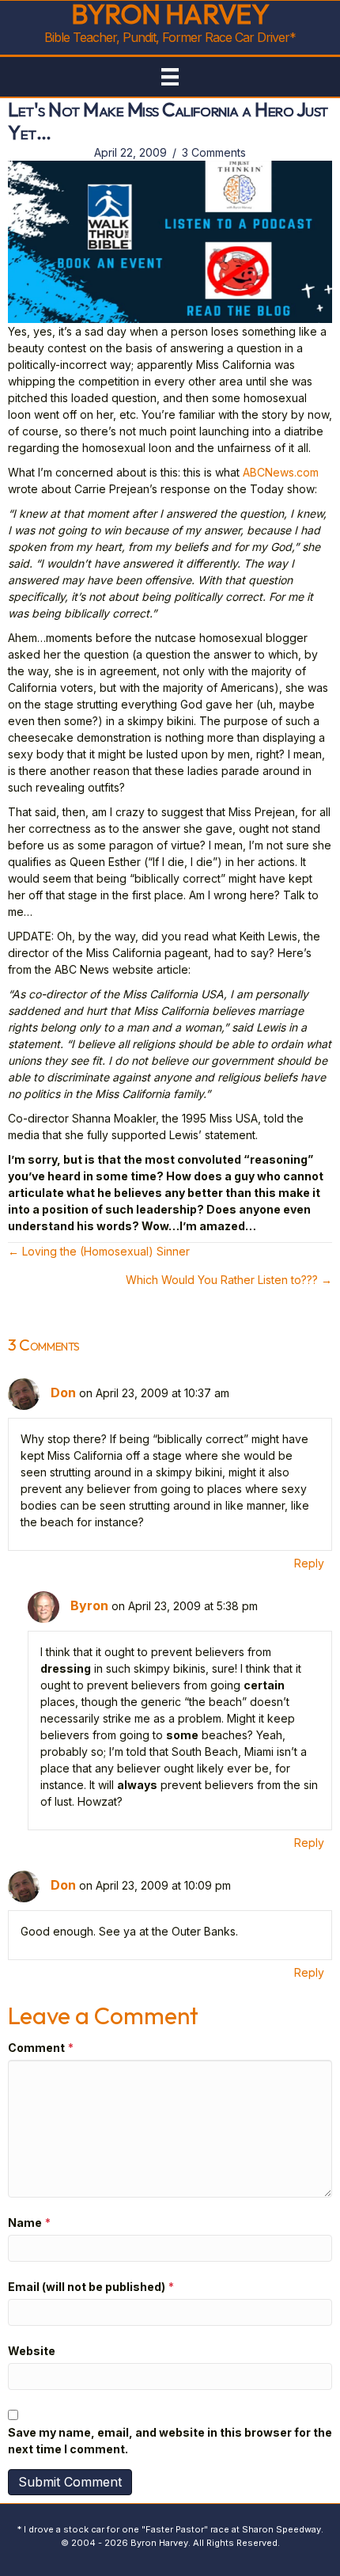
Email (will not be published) (91, 2287)
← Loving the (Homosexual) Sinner (99, 1251)
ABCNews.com (281, 472)
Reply (309, 1563)
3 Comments (214, 152)
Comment (41, 2048)
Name (29, 2223)
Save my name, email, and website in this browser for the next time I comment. (170, 2441)
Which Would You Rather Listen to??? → (229, 1280)
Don (63, 1392)
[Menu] (170, 77)
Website (32, 2351)
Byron (89, 1605)
